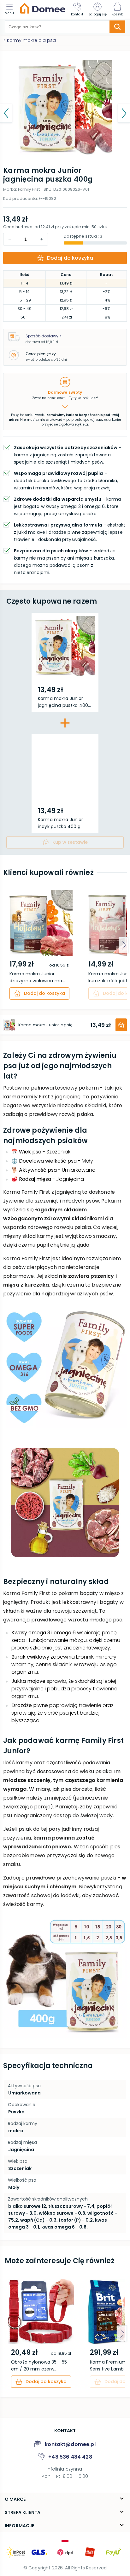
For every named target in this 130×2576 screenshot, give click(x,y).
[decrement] (41, 239)
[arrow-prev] (6, 945)
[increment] (10, 239)
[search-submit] (117, 27)
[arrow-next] (124, 945)
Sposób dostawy (42, 336)
